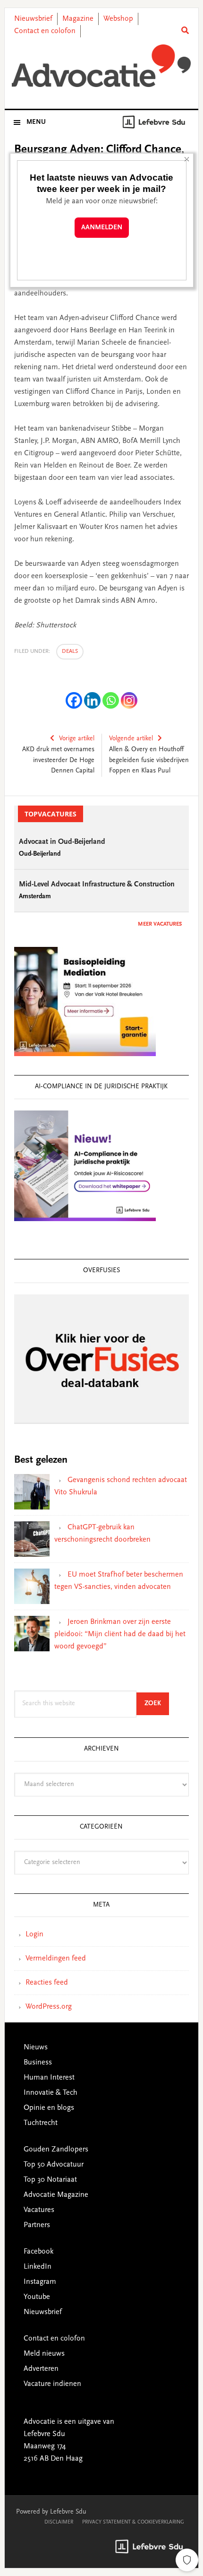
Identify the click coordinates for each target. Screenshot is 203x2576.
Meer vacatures (160, 924)
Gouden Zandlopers (56, 2150)
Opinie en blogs (49, 2108)
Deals (70, 651)
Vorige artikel (77, 739)
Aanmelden (102, 228)
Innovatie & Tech (51, 2093)
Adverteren (41, 2369)
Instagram (40, 2282)
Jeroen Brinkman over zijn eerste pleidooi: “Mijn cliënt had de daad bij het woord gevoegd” (120, 1634)
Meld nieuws (44, 2354)
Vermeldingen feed (56, 1959)
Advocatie (102, 66)
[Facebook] (74, 700)
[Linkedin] (92, 700)
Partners (37, 2225)
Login (34, 1934)
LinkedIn (38, 2267)
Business (38, 2063)
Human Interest (49, 2078)
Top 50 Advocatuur (54, 2165)
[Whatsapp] (111, 700)
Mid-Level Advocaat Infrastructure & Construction (97, 885)
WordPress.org (49, 2007)
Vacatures (39, 2210)
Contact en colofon (45, 31)
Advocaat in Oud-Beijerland (62, 842)
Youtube (37, 2297)
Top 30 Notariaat (50, 2180)
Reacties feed (47, 1983)
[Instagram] (129, 700)
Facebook (38, 2252)
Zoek (157, 1704)
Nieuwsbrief (33, 19)
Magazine (78, 19)
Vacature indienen (52, 2384)
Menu (36, 122)
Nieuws (36, 2047)
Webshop (118, 19)
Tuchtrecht (41, 2123)
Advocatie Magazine (56, 2195)
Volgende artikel (131, 739)
